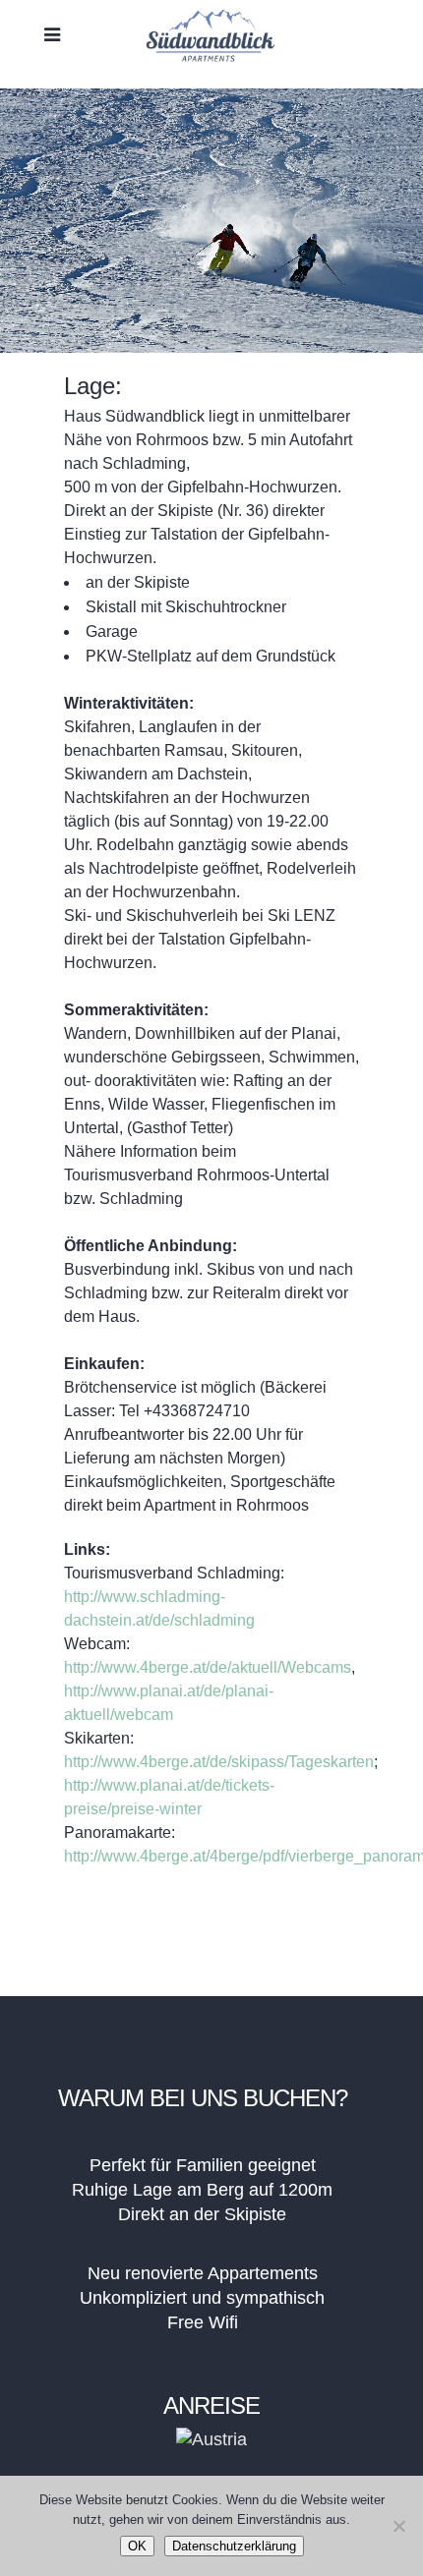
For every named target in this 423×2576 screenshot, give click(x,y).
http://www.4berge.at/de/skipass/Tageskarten (219, 1762)
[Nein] (398, 2526)
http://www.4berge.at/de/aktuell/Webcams (208, 1667)
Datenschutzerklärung (234, 2546)
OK (137, 2546)
